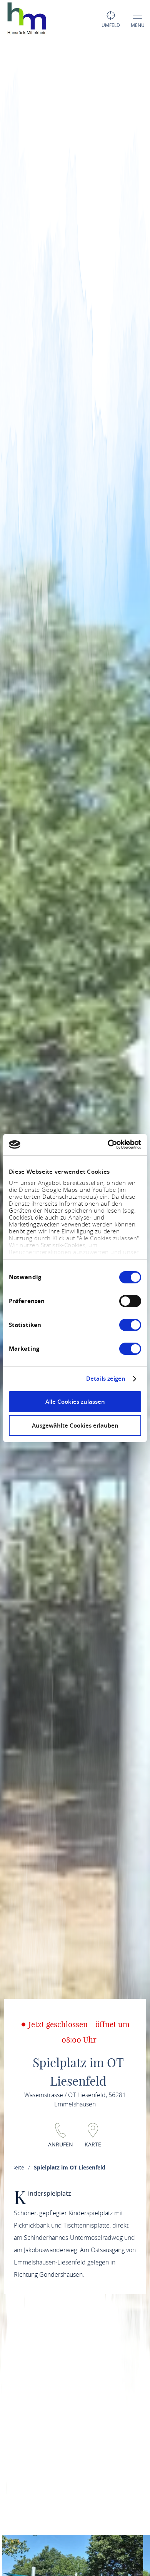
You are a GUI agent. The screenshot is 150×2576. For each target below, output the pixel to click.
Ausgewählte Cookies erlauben (75, 1425)
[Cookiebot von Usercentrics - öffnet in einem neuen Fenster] (108, 1145)
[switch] (130, 1301)
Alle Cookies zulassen (75, 1402)
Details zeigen (106, 1379)
